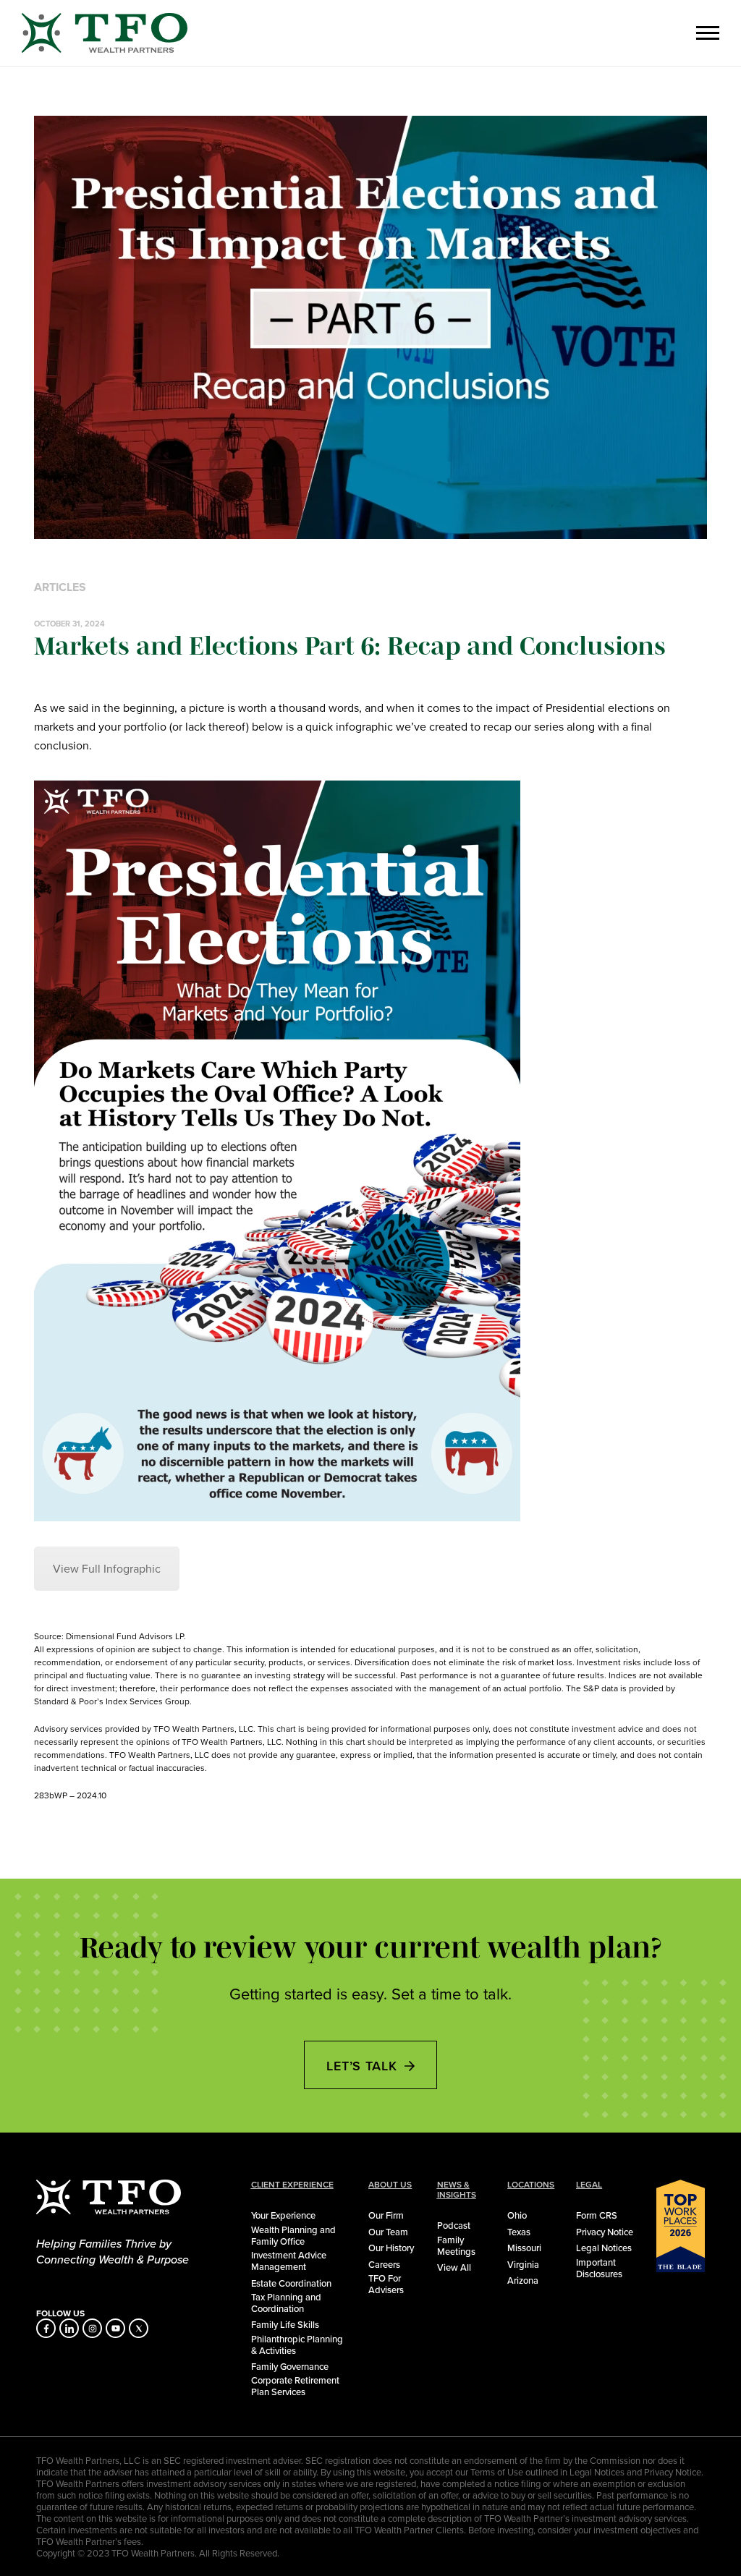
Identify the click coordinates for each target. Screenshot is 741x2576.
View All (454, 2267)
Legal (589, 2185)
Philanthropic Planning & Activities (297, 2345)
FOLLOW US (60, 2313)
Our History (391, 2248)
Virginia (523, 2264)
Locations (531, 2185)
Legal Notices (604, 2248)
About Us (390, 2185)
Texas (519, 2232)
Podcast (454, 2225)
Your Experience (283, 2215)
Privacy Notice (605, 2232)
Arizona (523, 2280)
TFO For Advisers (386, 2284)
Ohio (517, 2215)
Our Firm (386, 2215)
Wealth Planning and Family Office (293, 2235)
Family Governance (290, 2366)
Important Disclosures (599, 2268)
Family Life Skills (285, 2324)
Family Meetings (456, 2245)
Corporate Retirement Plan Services (295, 2386)
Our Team (388, 2232)
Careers (384, 2264)
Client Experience (292, 2185)
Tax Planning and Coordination (286, 2303)
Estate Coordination (291, 2283)
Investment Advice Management (289, 2261)
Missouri (524, 2248)
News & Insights (457, 2190)
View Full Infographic (107, 1569)
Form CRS (597, 2215)
